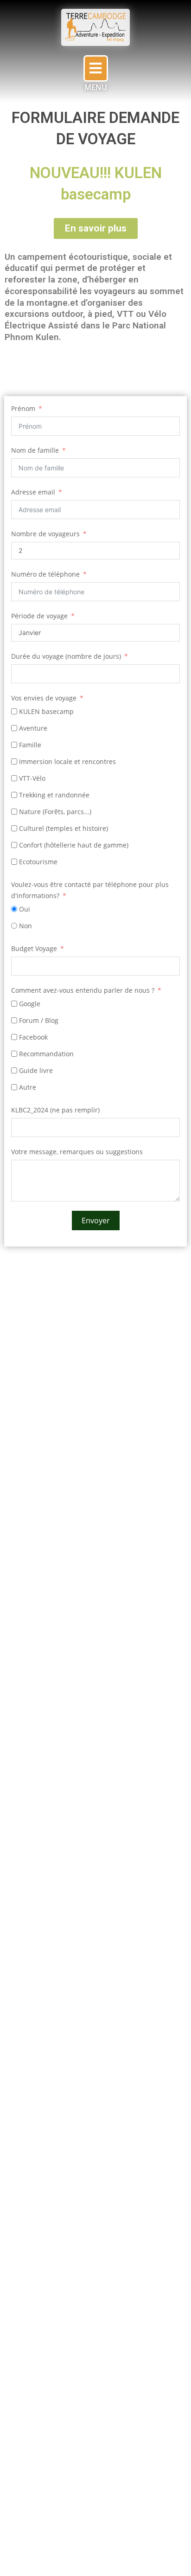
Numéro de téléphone (45, 574)
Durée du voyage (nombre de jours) (66, 656)
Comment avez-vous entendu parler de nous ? (83, 990)
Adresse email (33, 492)
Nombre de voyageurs (45, 534)
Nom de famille (35, 450)
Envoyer (96, 1221)
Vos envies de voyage (44, 698)
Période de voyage (39, 616)
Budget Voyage (34, 948)
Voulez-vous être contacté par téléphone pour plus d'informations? (90, 890)
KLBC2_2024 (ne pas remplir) (55, 1110)
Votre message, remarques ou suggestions (77, 1152)
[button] (96, 68)
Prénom (23, 408)
